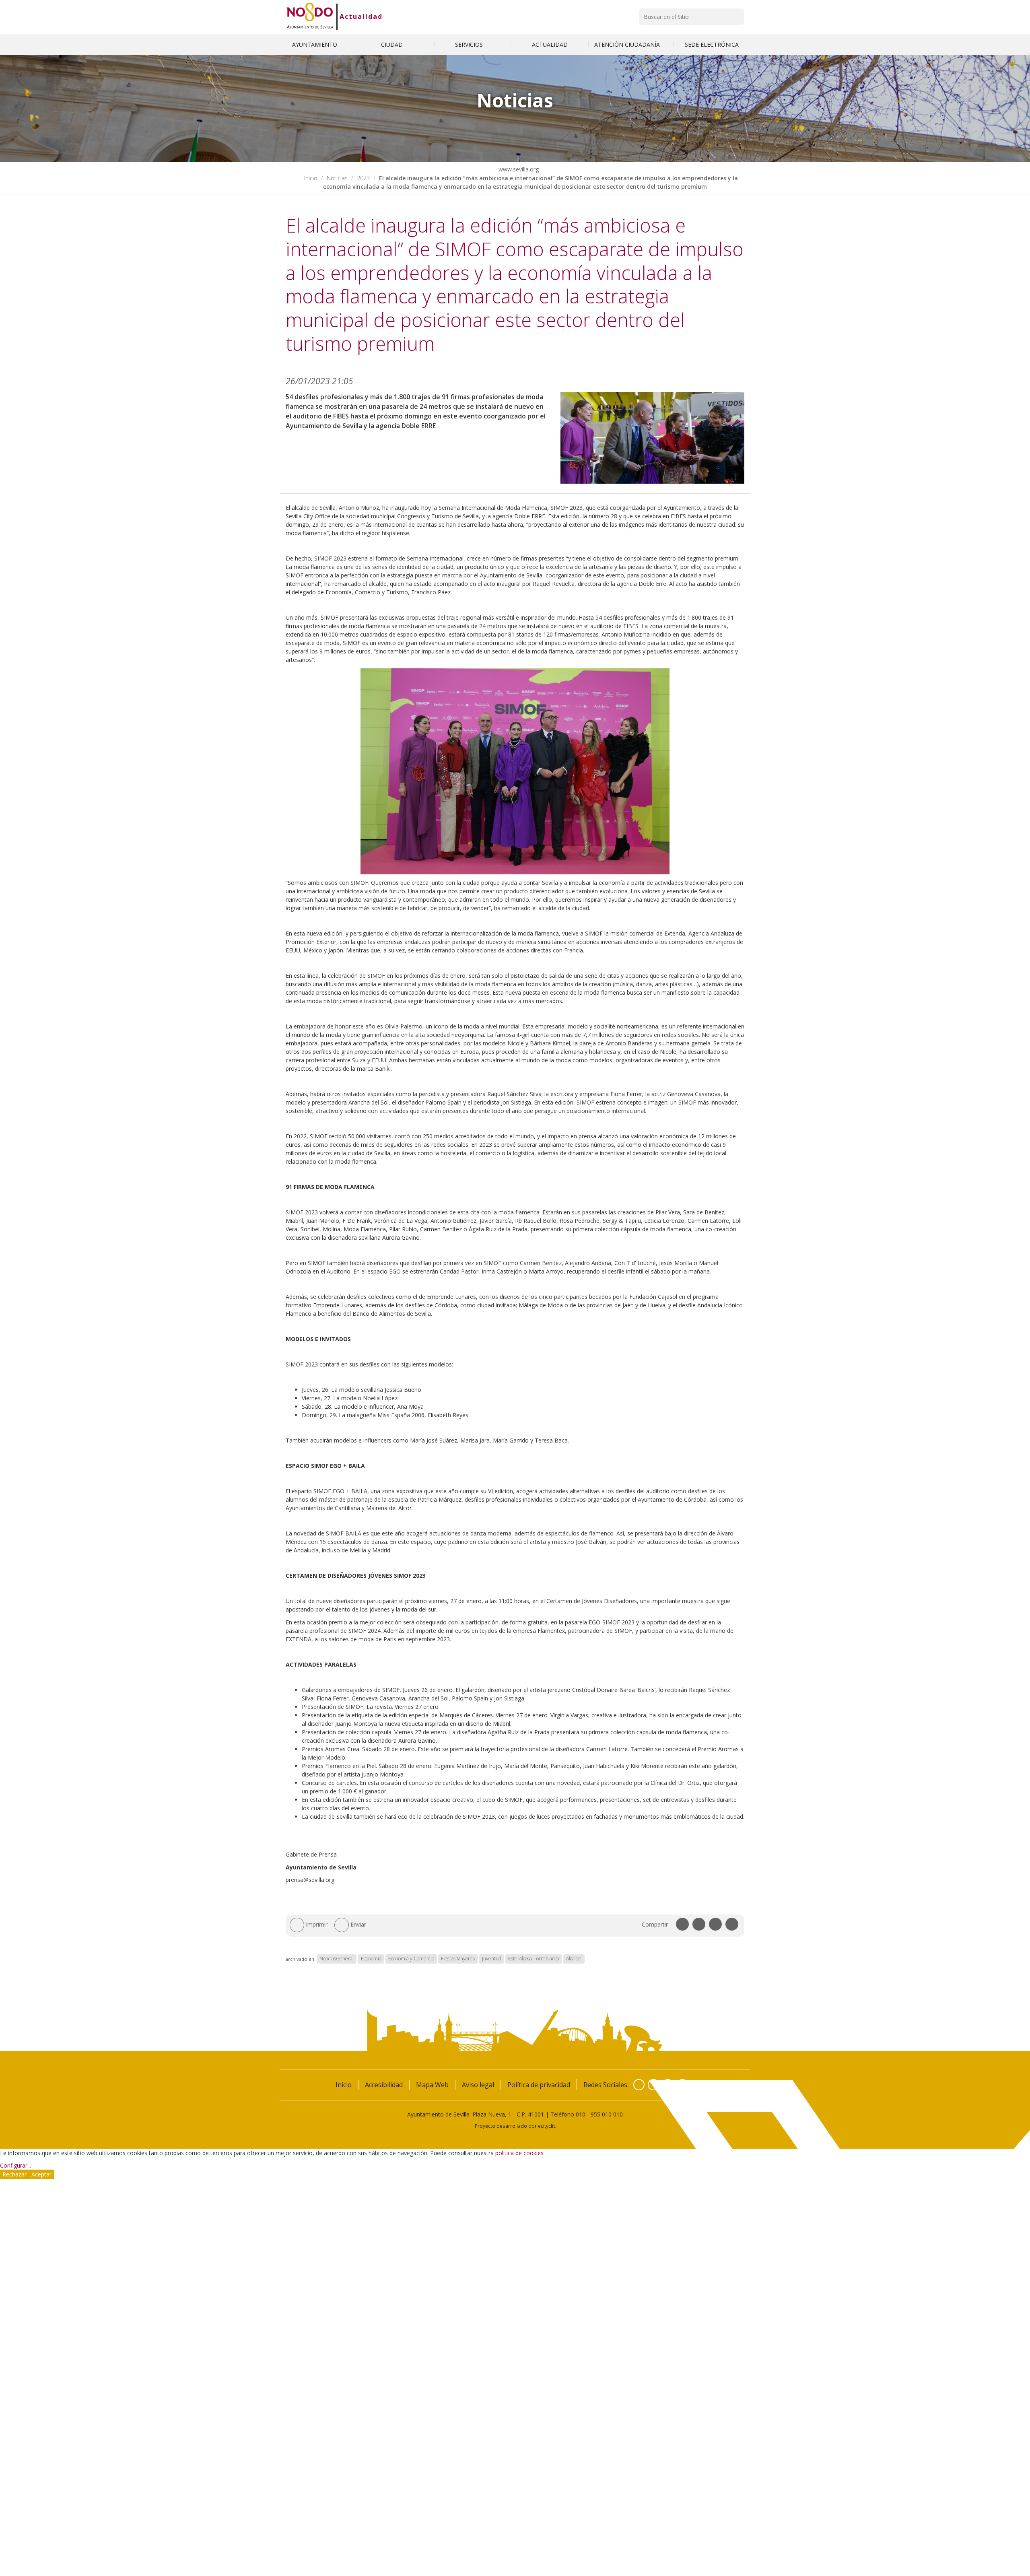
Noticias (337, 178)
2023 (363, 178)
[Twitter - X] (653, 2085)
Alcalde (574, 1959)
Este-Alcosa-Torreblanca (534, 1959)
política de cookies (519, 2153)
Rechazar (14, 2174)
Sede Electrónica (712, 44)
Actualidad (361, 16)
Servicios (470, 44)
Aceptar (41, 2174)
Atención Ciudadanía (628, 44)
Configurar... (15, 2165)
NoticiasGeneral (337, 1959)
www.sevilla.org (518, 169)
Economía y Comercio (411, 1959)
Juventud (492, 1959)
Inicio (311, 178)
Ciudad (393, 44)
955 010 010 (607, 2114)
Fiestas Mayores (458, 1959)
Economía (371, 1959)
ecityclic (547, 2126)
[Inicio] (310, 16)
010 (581, 2114)
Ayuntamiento (315, 44)
